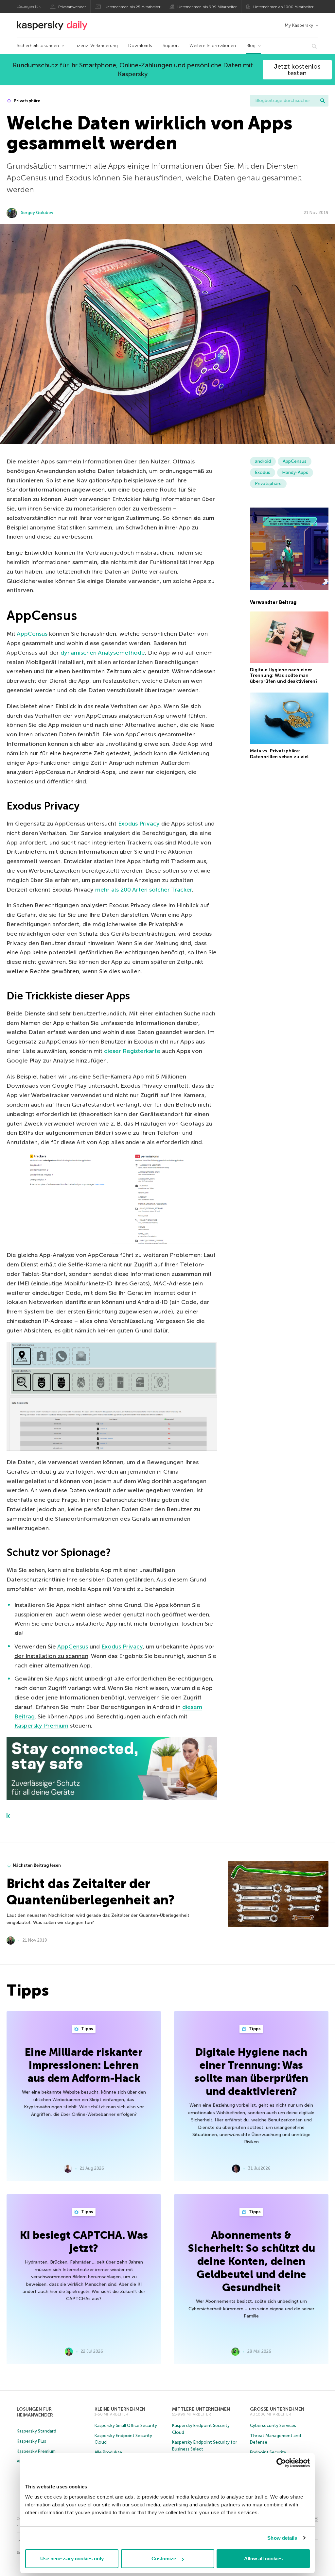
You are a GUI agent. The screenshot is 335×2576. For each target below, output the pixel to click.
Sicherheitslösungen (38, 46)
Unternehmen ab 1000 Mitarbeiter (283, 7)
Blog (251, 46)
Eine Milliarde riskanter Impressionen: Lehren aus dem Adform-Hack (84, 2065)
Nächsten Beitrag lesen (37, 1865)
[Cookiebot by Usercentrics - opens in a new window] (281, 2463)
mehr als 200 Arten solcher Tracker (144, 890)
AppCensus (32, 634)
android (263, 461)
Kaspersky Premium (41, 1726)
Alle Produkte (108, 2452)
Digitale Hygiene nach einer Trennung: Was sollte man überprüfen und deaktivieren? (284, 676)
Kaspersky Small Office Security (126, 2425)
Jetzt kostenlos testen (297, 70)
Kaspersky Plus (31, 2441)
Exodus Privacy (139, 824)
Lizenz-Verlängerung (96, 46)
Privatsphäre (26, 101)
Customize (164, 2559)
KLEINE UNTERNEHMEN (120, 2409)
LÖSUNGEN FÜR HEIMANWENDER (35, 2412)
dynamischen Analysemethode (103, 653)
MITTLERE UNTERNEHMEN (201, 2409)
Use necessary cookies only (72, 2559)
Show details (282, 2538)
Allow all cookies (263, 2559)
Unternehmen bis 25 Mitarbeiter (132, 7)
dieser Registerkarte (132, 1051)
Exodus (263, 472)
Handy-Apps (295, 472)
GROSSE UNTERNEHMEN (277, 2409)
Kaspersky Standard (36, 2431)
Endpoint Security (268, 2452)
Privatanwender (72, 7)
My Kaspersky (299, 25)
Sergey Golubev (37, 213)
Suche (323, 101)
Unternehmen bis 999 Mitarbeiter (207, 7)
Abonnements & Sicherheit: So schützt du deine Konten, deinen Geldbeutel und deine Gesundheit (251, 2261)
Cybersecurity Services (273, 2425)
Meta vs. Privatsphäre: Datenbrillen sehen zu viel (279, 754)
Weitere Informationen (213, 46)
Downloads (140, 46)
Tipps (87, 2029)
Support (171, 46)
